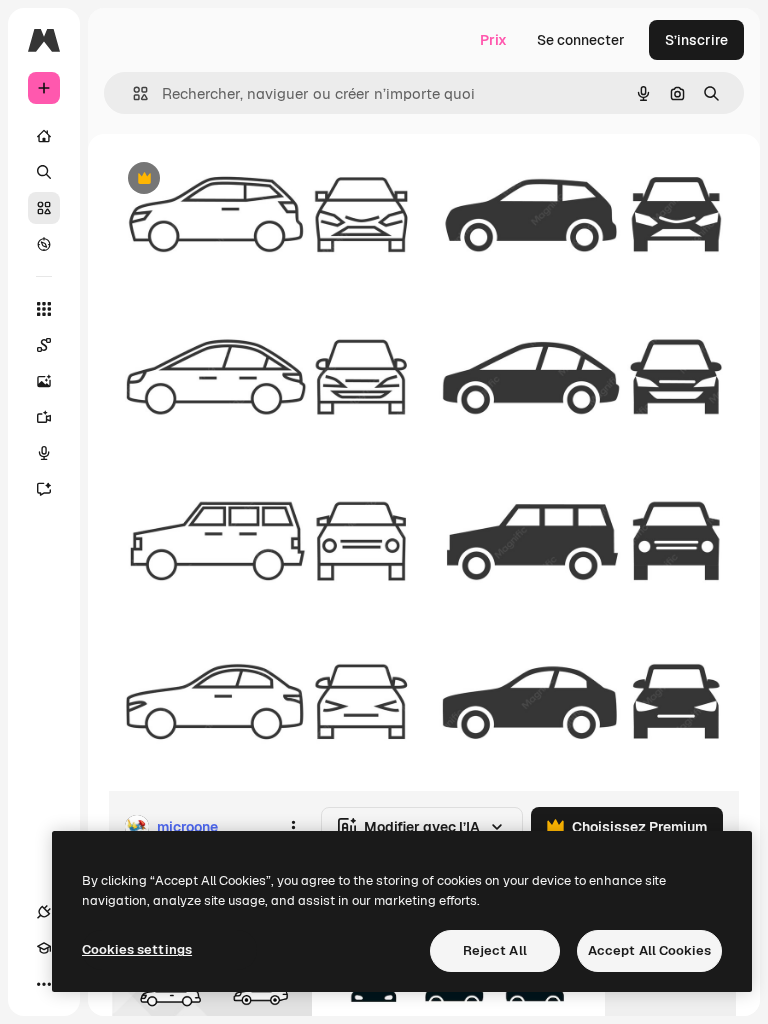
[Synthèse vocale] (44, 453)
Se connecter (581, 40)
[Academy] (44, 948)
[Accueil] (44, 136)
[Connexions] (44, 912)
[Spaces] (44, 345)
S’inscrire (696, 40)
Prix (493, 40)
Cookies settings (137, 949)
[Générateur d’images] (44, 381)
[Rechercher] (44, 172)
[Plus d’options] (293, 827)
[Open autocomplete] (132, 93)
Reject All (495, 950)
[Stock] (44, 208)
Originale (240, 179)
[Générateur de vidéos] (44, 417)
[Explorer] (44, 244)
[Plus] (44, 984)
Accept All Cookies (649, 950)
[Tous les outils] (44, 309)
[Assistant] (44, 489)
